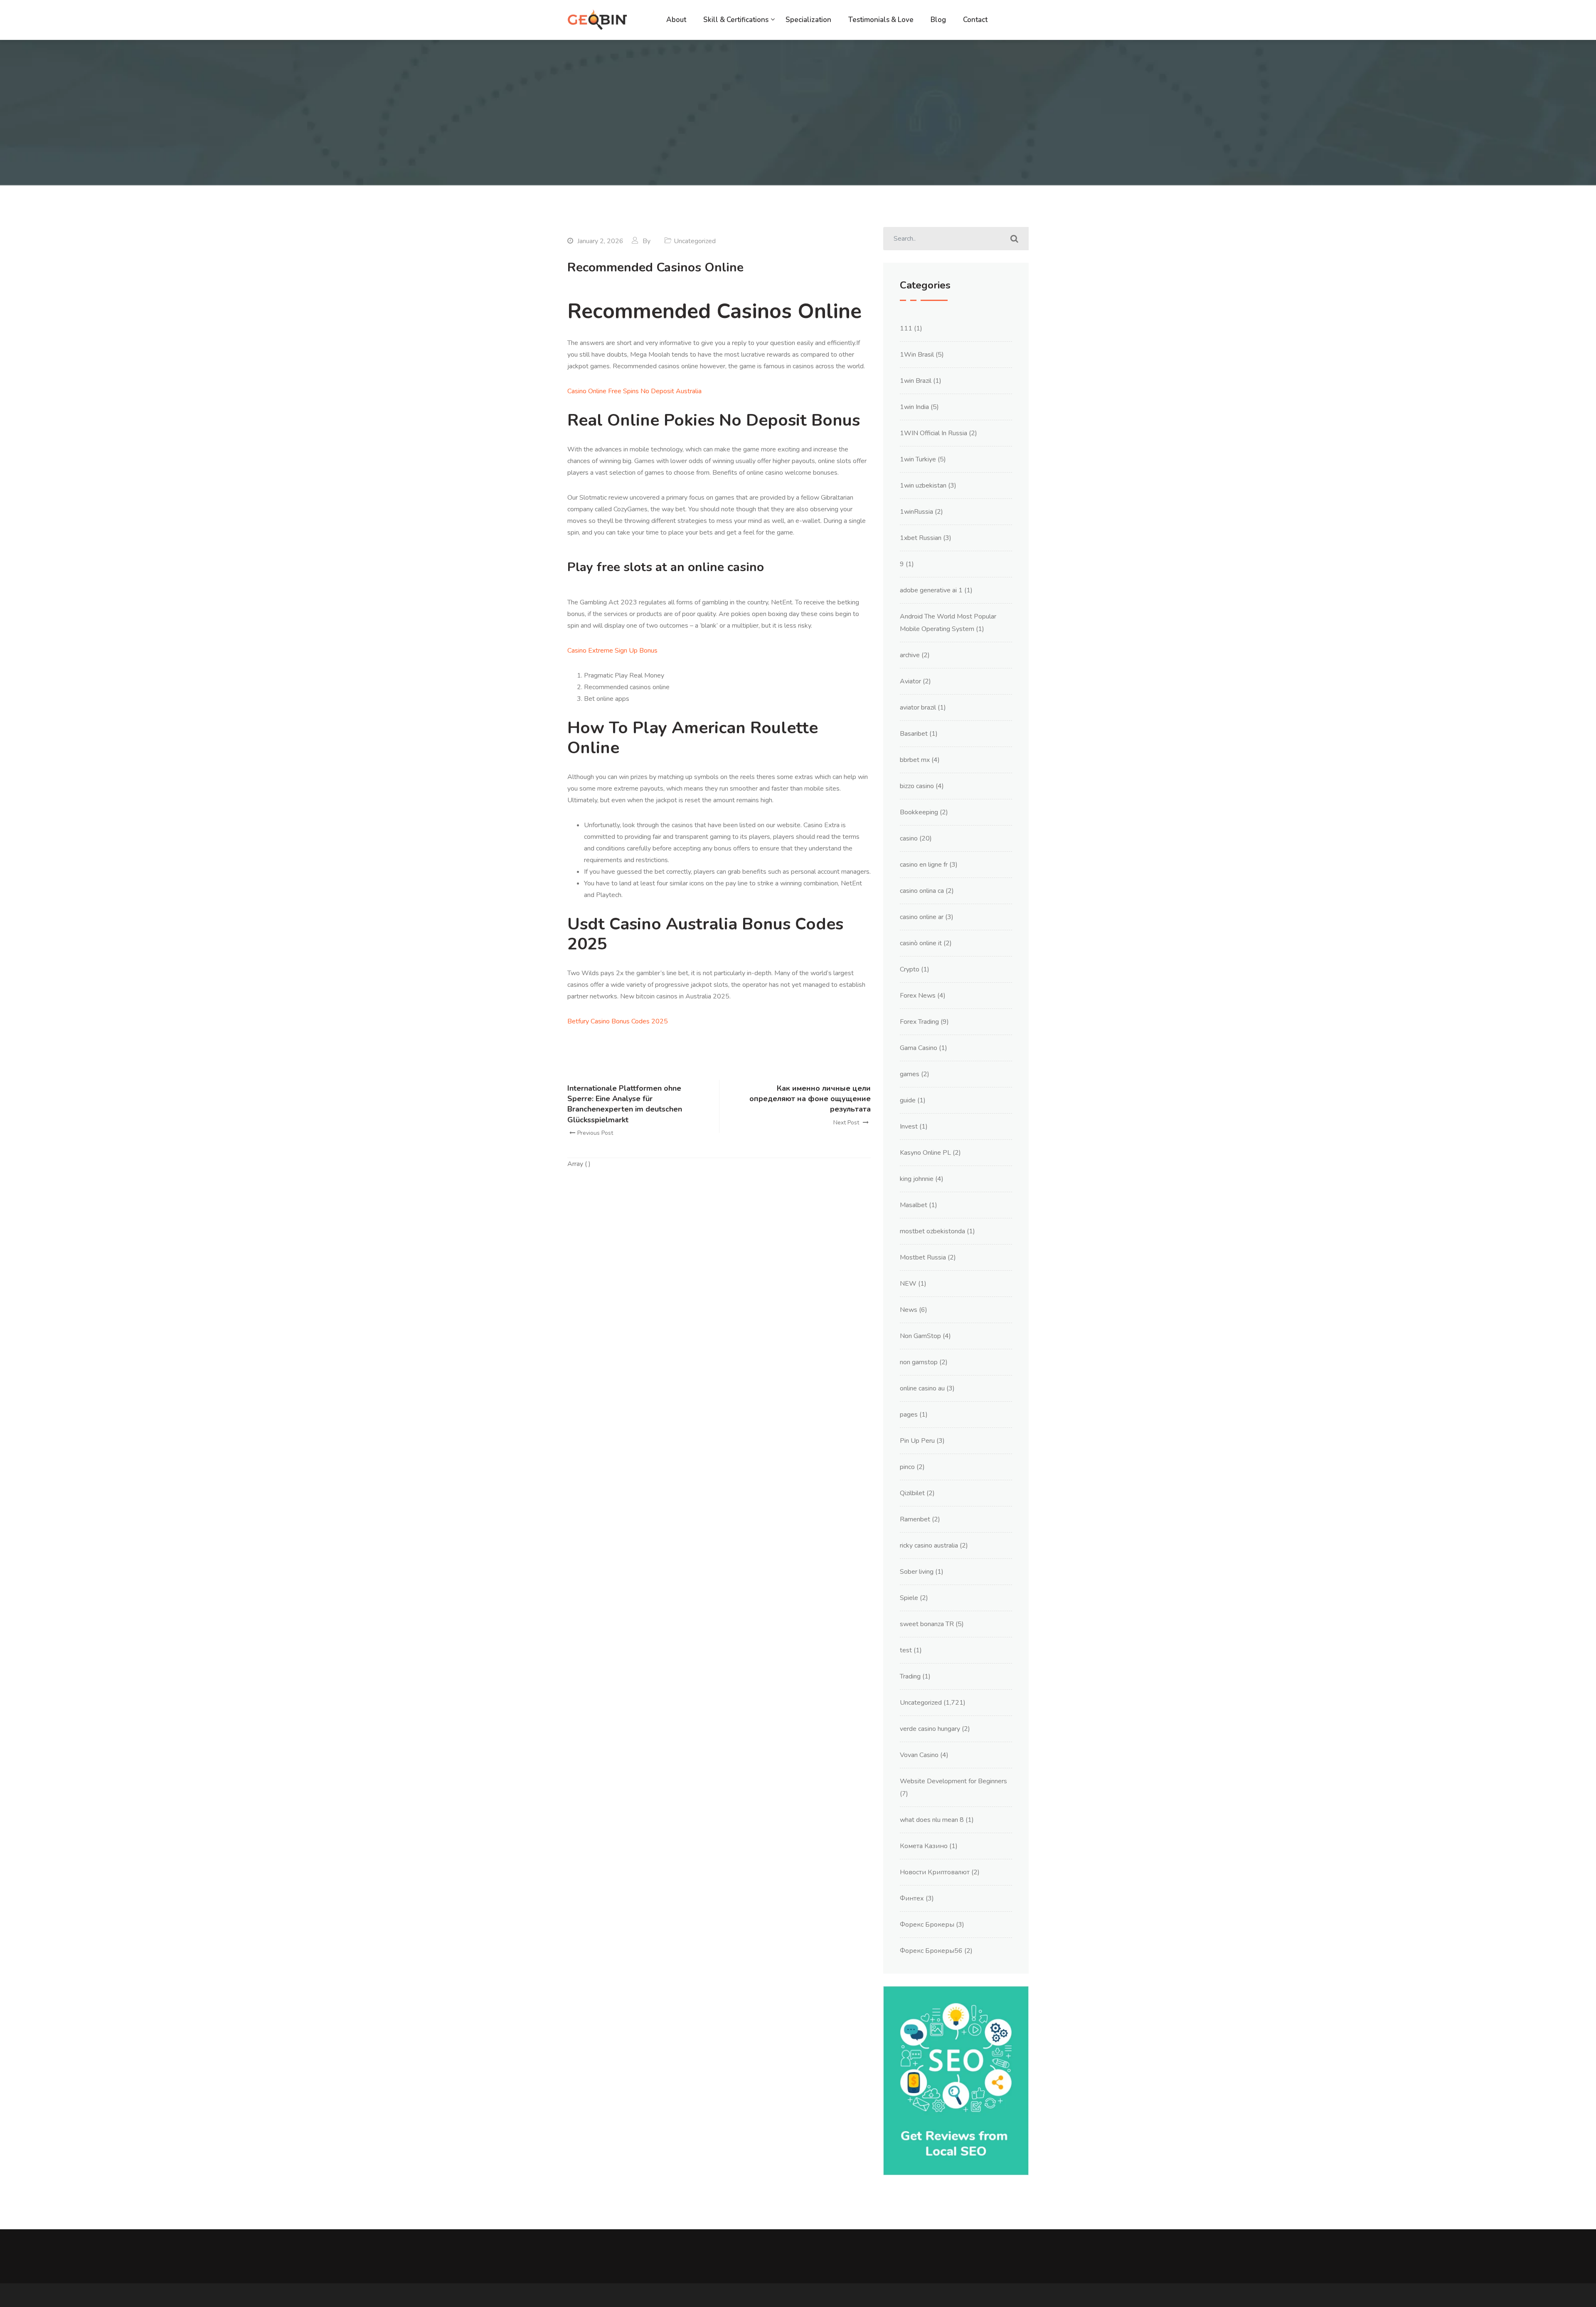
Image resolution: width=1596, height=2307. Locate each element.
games (910, 1074)
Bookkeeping (919, 812)
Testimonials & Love (881, 20)
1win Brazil (916, 381)
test (906, 1650)
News (909, 1310)
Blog (938, 20)
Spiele (909, 1598)
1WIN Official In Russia (933, 433)
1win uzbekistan (923, 486)
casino (909, 838)
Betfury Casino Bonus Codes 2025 (618, 1021)
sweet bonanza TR (927, 1624)
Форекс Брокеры (927, 1925)
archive (910, 655)
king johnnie (917, 1179)
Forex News (918, 996)
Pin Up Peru (917, 1441)
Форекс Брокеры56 (931, 1951)
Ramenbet (915, 1519)
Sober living (917, 1572)
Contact (975, 20)
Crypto (910, 969)
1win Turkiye (918, 459)
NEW (908, 1284)
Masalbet (914, 1205)
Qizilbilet (912, 1493)
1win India (914, 407)
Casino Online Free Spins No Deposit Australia (634, 391)
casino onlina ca (922, 891)
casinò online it (921, 943)
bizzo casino (917, 786)
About (676, 20)
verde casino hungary (930, 1729)
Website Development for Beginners (953, 1781)
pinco (907, 1467)
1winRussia (916, 512)
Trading (910, 1676)
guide (908, 1100)
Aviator (910, 681)
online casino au (922, 1388)
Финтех (912, 1898)
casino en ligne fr (924, 865)
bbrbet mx (915, 760)
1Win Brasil (917, 355)
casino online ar (922, 917)
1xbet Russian (921, 538)
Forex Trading (919, 1022)
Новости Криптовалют (935, 1872)
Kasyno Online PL (925, 1153)
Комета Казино (924, 1846)
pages (909, 1415)
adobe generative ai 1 (931, 590)
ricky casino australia (929, 1545)
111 (906, 328)
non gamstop (919, 1362)
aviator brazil (918, 707)
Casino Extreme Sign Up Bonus (612, 651)
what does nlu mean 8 (932, 1820)
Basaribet (914, 734)
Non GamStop (920, 1336)
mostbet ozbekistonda (932, 1231)
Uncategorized (921, 1703)
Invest (909, 1126)
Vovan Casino (919, 1755)
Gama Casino (919, 1048)
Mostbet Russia (923, 1257)
